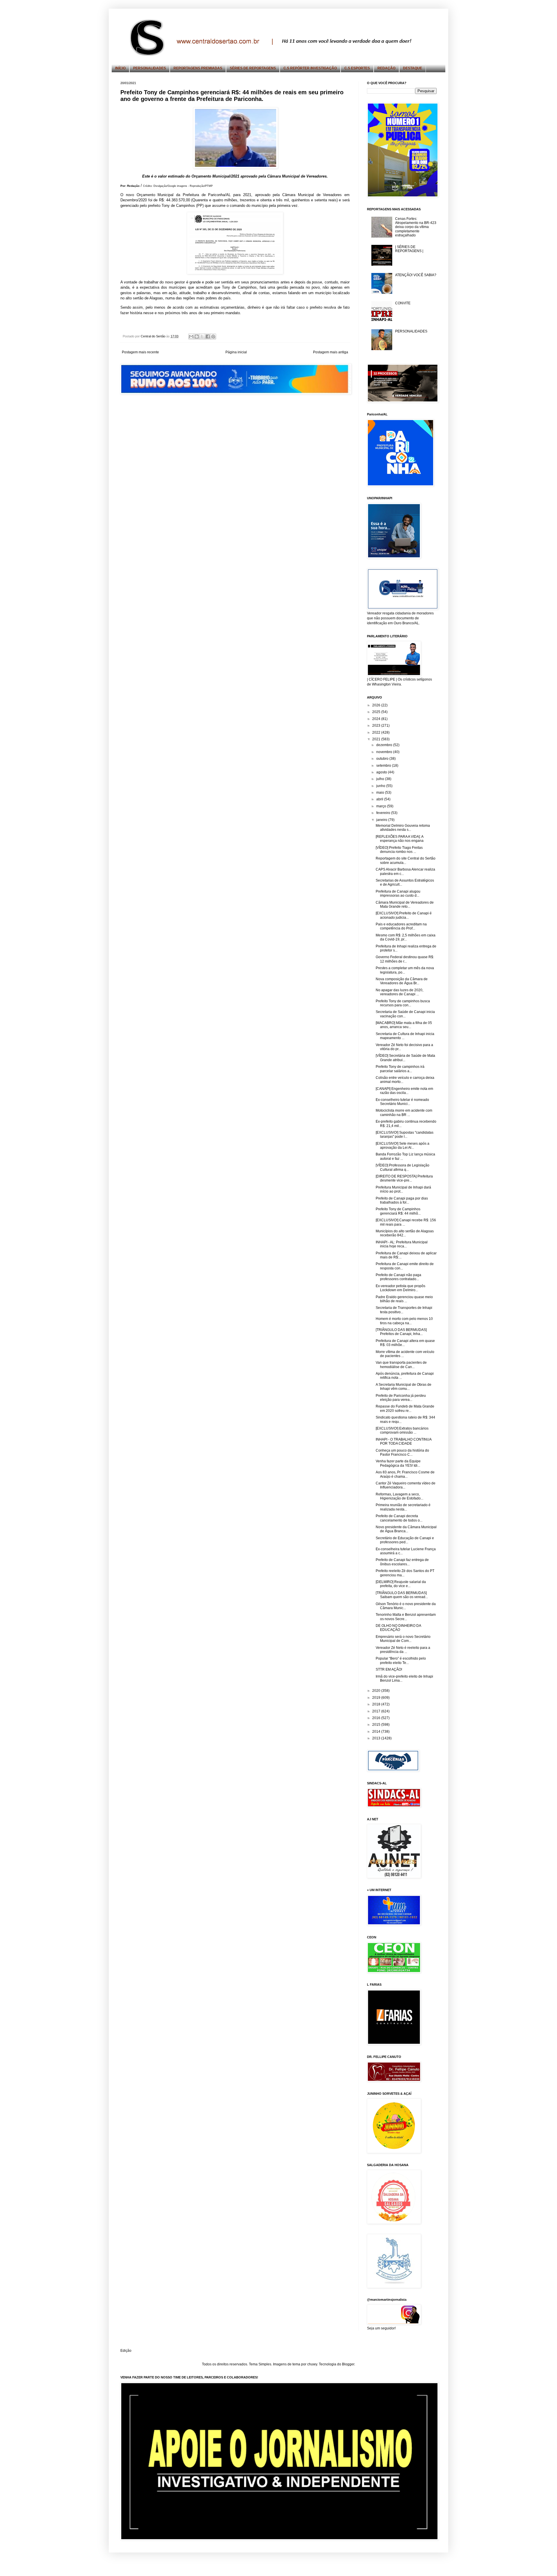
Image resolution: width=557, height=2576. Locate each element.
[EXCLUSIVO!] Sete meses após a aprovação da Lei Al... (403, 1146)
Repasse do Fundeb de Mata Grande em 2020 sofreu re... (405, 1408)
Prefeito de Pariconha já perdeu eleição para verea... (401, 1398)
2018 (377, 1704)
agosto (382, 772)
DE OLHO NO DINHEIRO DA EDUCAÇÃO (398, 1628)
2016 (377, 1718)
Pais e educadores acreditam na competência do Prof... (401, 926)
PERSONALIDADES (150, 68)
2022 (377, 732)
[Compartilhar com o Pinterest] (213, 337)
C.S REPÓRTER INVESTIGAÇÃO (310, 68)
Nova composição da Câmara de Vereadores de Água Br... (402, 981)
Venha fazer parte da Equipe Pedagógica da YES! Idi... (398, 1463)
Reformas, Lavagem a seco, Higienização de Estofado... (399, 1496)
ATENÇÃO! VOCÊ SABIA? (416, 275)
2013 (377, 1738)
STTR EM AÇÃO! (389, 1669)
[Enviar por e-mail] (191, 337)
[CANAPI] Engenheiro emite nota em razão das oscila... (404, 1091)
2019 (377, 1698)
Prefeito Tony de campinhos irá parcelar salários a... (400, 1069)
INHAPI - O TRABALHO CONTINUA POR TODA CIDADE (404, 1441)
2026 (377, 705)
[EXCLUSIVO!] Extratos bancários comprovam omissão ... (402, 1430)
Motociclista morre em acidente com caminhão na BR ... (404, 1112)
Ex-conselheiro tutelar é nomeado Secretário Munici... (402, 1102)
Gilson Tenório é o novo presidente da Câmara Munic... (406, 1606)
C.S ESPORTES (357, 68)
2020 (377, 1691)
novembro (385, 752)
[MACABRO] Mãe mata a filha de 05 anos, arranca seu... (404, 1025)
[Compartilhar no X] (202, 337)
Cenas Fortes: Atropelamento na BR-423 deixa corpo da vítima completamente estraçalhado (416, 227)
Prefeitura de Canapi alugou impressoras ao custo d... (398, 893)
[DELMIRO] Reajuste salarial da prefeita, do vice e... (401, 1584)
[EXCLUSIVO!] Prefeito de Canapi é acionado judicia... (404, 915)
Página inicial (236, 352)
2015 (377, 1725)
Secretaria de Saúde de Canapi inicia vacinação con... (405, 1014)
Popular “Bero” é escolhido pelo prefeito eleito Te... (401, 1660)
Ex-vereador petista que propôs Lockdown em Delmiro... (400, 1288)
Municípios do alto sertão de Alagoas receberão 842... (405, 1233)
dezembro (385, 745)
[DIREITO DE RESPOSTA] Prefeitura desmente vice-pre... (404, 1178)
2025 (377, 712)
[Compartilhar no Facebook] (208, 337)
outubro (383, 759)
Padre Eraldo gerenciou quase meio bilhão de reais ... (404, 1299)
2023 (377, 726)
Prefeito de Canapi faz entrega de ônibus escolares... (402, 1562)
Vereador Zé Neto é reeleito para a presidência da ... (403, 1650)
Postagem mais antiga (331, 352)
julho (381, 779)
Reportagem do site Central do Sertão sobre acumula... (406, 860)
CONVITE (403, 303)
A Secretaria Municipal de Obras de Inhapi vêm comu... (404, 1387)
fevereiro (384, 813)
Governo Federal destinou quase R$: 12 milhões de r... (405, 959)
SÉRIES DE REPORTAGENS (253, 68)
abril (380, 799)
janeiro (382, 820)
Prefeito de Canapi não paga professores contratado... (398, 1277)
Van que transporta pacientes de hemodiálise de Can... (401, 1365)
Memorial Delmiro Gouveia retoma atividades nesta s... (403, 828)
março (382, 806)
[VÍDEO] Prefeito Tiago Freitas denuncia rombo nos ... (399, 850)
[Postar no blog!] (197, 337)
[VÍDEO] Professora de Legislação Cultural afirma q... (403, 1167)
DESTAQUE (413, 68)
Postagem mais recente (140, 352)
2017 (377, 1711)
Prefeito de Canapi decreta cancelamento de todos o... (399, 1518)
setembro (384, 766)
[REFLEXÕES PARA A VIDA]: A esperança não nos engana (400, 839)
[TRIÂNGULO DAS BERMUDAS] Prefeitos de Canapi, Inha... (401, 1332)
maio (381, 793)
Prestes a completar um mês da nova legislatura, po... (405, 970)
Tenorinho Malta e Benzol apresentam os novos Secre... (406, 1617)
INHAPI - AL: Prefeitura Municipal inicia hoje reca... (402, 1244)
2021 (377, 739)
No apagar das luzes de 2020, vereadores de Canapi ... (399, 992)
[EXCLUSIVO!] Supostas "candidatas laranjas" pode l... (405, 1135)
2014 (377, 1732)
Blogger (348, 2364)
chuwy (312, 2364)
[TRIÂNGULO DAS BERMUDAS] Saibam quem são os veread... (402, 1595)
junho (381, 786)
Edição (126, 2351)
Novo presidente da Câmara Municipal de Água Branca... (406, 1529)
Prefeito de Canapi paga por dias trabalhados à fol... (402, 1200)
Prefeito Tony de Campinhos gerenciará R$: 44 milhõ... (398, 1211)
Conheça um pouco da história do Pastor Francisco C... (402, 1452)
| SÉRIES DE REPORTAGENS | (409, 249)
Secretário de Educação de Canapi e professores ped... (405, 1540)
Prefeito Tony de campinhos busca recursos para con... (403, 1003)
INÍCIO (120, 68)
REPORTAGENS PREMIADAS (198, 68)
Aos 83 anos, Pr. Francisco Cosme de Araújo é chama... (405, 1474)
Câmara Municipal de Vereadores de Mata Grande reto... (405, 905)
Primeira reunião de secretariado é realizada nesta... (403, 1507)
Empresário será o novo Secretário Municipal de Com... (403, 1639)
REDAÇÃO (386, 68)
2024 (377, 719)
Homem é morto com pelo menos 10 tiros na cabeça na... (404, 1321)
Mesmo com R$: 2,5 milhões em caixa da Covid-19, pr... (406, 937)
